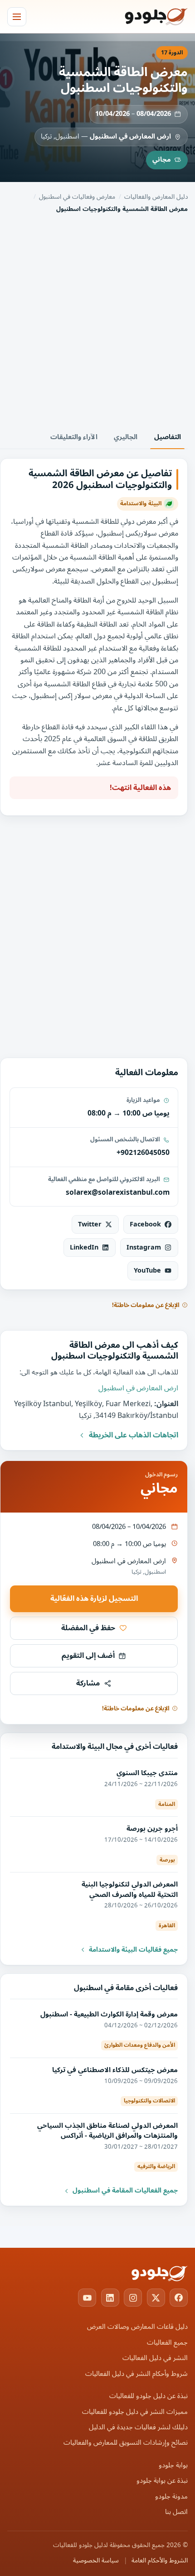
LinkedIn (84, 1247)
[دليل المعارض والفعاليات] (145, 17)
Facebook (145, 1224)
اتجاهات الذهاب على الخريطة (134, 1435)
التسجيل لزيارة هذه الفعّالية (94, 1599)
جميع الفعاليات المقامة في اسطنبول (125, 2191)
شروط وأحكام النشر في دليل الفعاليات (136, 2374)
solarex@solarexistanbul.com (118, 1192)
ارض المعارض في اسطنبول (130, 136)
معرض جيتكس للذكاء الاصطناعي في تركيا (115, 2070)
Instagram (144, 1247)
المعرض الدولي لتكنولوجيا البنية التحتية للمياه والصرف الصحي (130, 1889)
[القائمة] (17, 17)
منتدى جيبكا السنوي (147, 1773)
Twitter (90, 1224)
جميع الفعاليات (167, 2343)
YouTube (147, 1271)
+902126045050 (143, 1153)
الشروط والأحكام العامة (160, 2561)
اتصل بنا (176, 2512)
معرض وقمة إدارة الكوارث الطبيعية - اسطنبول (109, 2014)
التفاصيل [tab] (168, 437)
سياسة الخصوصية (96, 2561)
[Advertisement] (97, 320)
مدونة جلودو (171, 2497)
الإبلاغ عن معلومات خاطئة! (146, 1305)
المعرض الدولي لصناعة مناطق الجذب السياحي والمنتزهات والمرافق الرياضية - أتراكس (107, 2131)
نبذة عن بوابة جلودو (162, 2481)
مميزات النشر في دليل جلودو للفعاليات (135, 2412)
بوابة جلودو (173, 2465)
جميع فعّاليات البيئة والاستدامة (133, 1950)
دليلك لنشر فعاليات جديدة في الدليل (138, 2427)
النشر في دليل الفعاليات (155, 2358)
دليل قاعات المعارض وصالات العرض (137, 2327)
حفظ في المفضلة (88, 1628)
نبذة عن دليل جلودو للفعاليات (149, 2396)
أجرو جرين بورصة (152, 1829)
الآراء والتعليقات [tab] (74, 437)
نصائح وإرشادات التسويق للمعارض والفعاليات (126, 2443)
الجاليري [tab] (126, 437)
